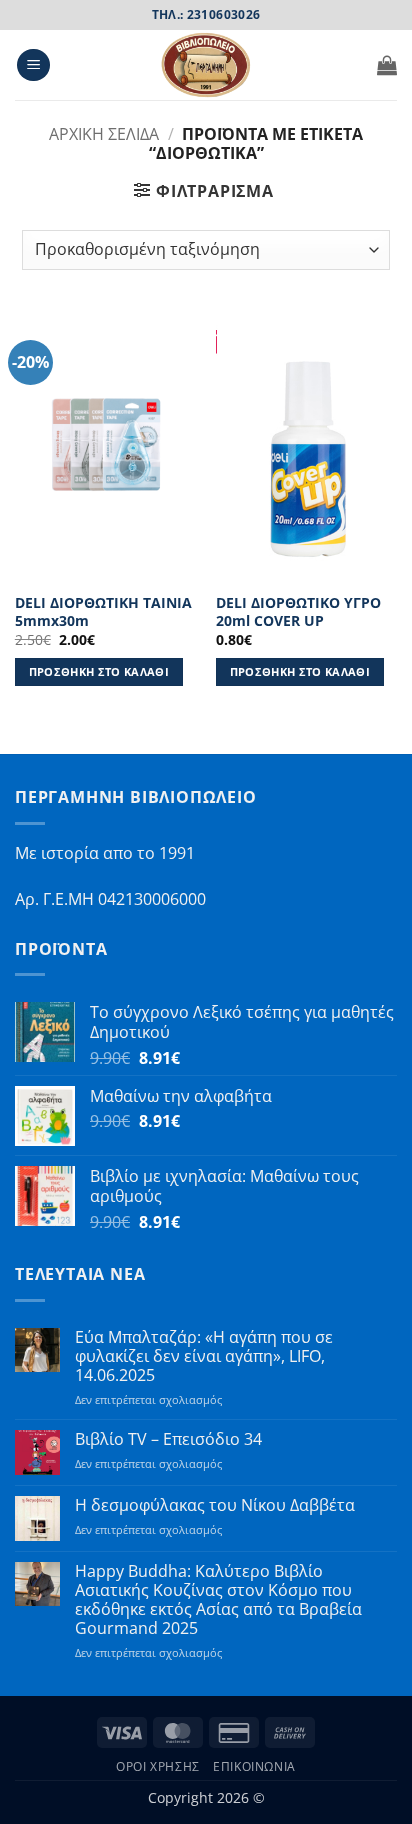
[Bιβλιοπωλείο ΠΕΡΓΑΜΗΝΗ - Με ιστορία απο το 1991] (206, 65)
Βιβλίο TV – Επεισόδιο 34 (168, 1439)
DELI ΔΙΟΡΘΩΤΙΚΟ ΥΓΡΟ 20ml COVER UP (298, 611)
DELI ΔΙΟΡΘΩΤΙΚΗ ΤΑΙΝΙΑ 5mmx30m (103, 611)
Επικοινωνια (254, 1766)
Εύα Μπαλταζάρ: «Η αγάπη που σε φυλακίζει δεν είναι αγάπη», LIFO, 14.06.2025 (204, 1357)
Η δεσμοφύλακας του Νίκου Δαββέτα (215, 1505)
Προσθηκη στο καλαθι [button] (99, 671)
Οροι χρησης (158, 1766)
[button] (33, 65)
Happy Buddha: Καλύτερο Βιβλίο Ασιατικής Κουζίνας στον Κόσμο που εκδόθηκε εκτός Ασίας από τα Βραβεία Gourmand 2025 (218, 1600)
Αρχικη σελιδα (104, 134)
